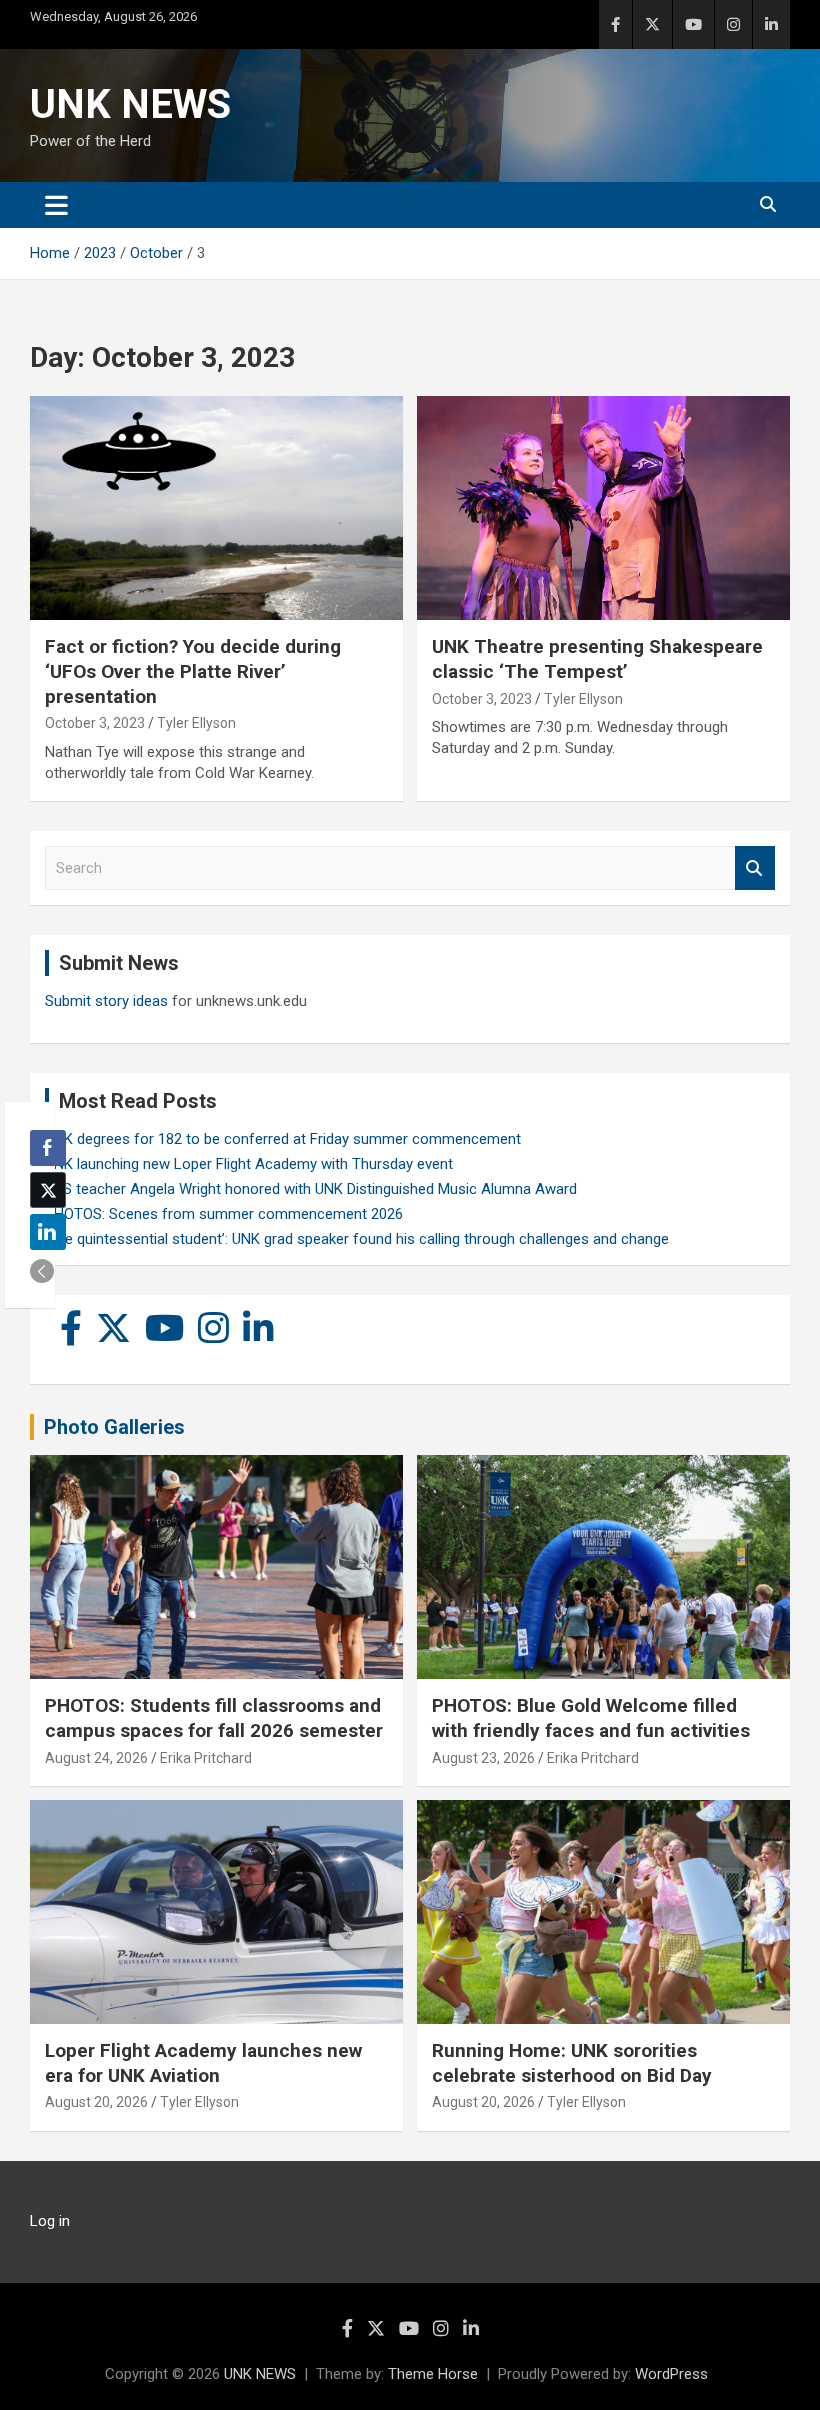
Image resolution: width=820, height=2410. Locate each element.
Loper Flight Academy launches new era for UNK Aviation (203, 2063)
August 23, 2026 (483, 1758)
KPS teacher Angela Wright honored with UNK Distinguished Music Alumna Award (311, 1189)
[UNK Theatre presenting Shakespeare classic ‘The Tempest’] (603, 508)
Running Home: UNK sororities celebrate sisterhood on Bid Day (572, 2063)
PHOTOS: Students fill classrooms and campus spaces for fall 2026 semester (214, 1718)
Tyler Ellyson (196, 723)
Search (755, 868)
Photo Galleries (114, 1427)
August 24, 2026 (96, 1758)
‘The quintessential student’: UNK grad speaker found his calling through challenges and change (357, 1239)
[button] (42, 1271)
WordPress (671, 2374)
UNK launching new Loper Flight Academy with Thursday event (249, 1164)
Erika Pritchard (206, 1758)
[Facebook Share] (48, 1148)
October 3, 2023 (95, 723)
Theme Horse (433, 2374)
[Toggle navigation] (56, 205)
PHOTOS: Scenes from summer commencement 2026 (224, 1214)
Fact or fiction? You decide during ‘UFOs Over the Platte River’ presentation (193, 671)
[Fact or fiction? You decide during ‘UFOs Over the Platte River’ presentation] (216, 508)
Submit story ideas (106, 1001)
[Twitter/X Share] (48, 1190)
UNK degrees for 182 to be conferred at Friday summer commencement (283, 1139)
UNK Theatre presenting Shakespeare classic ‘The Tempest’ (597, 659)
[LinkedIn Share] (48, 1232)
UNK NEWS (130, 104)
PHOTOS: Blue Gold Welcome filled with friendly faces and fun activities (591, 1718)
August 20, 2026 (96, 2102)
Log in (50, 2221)
